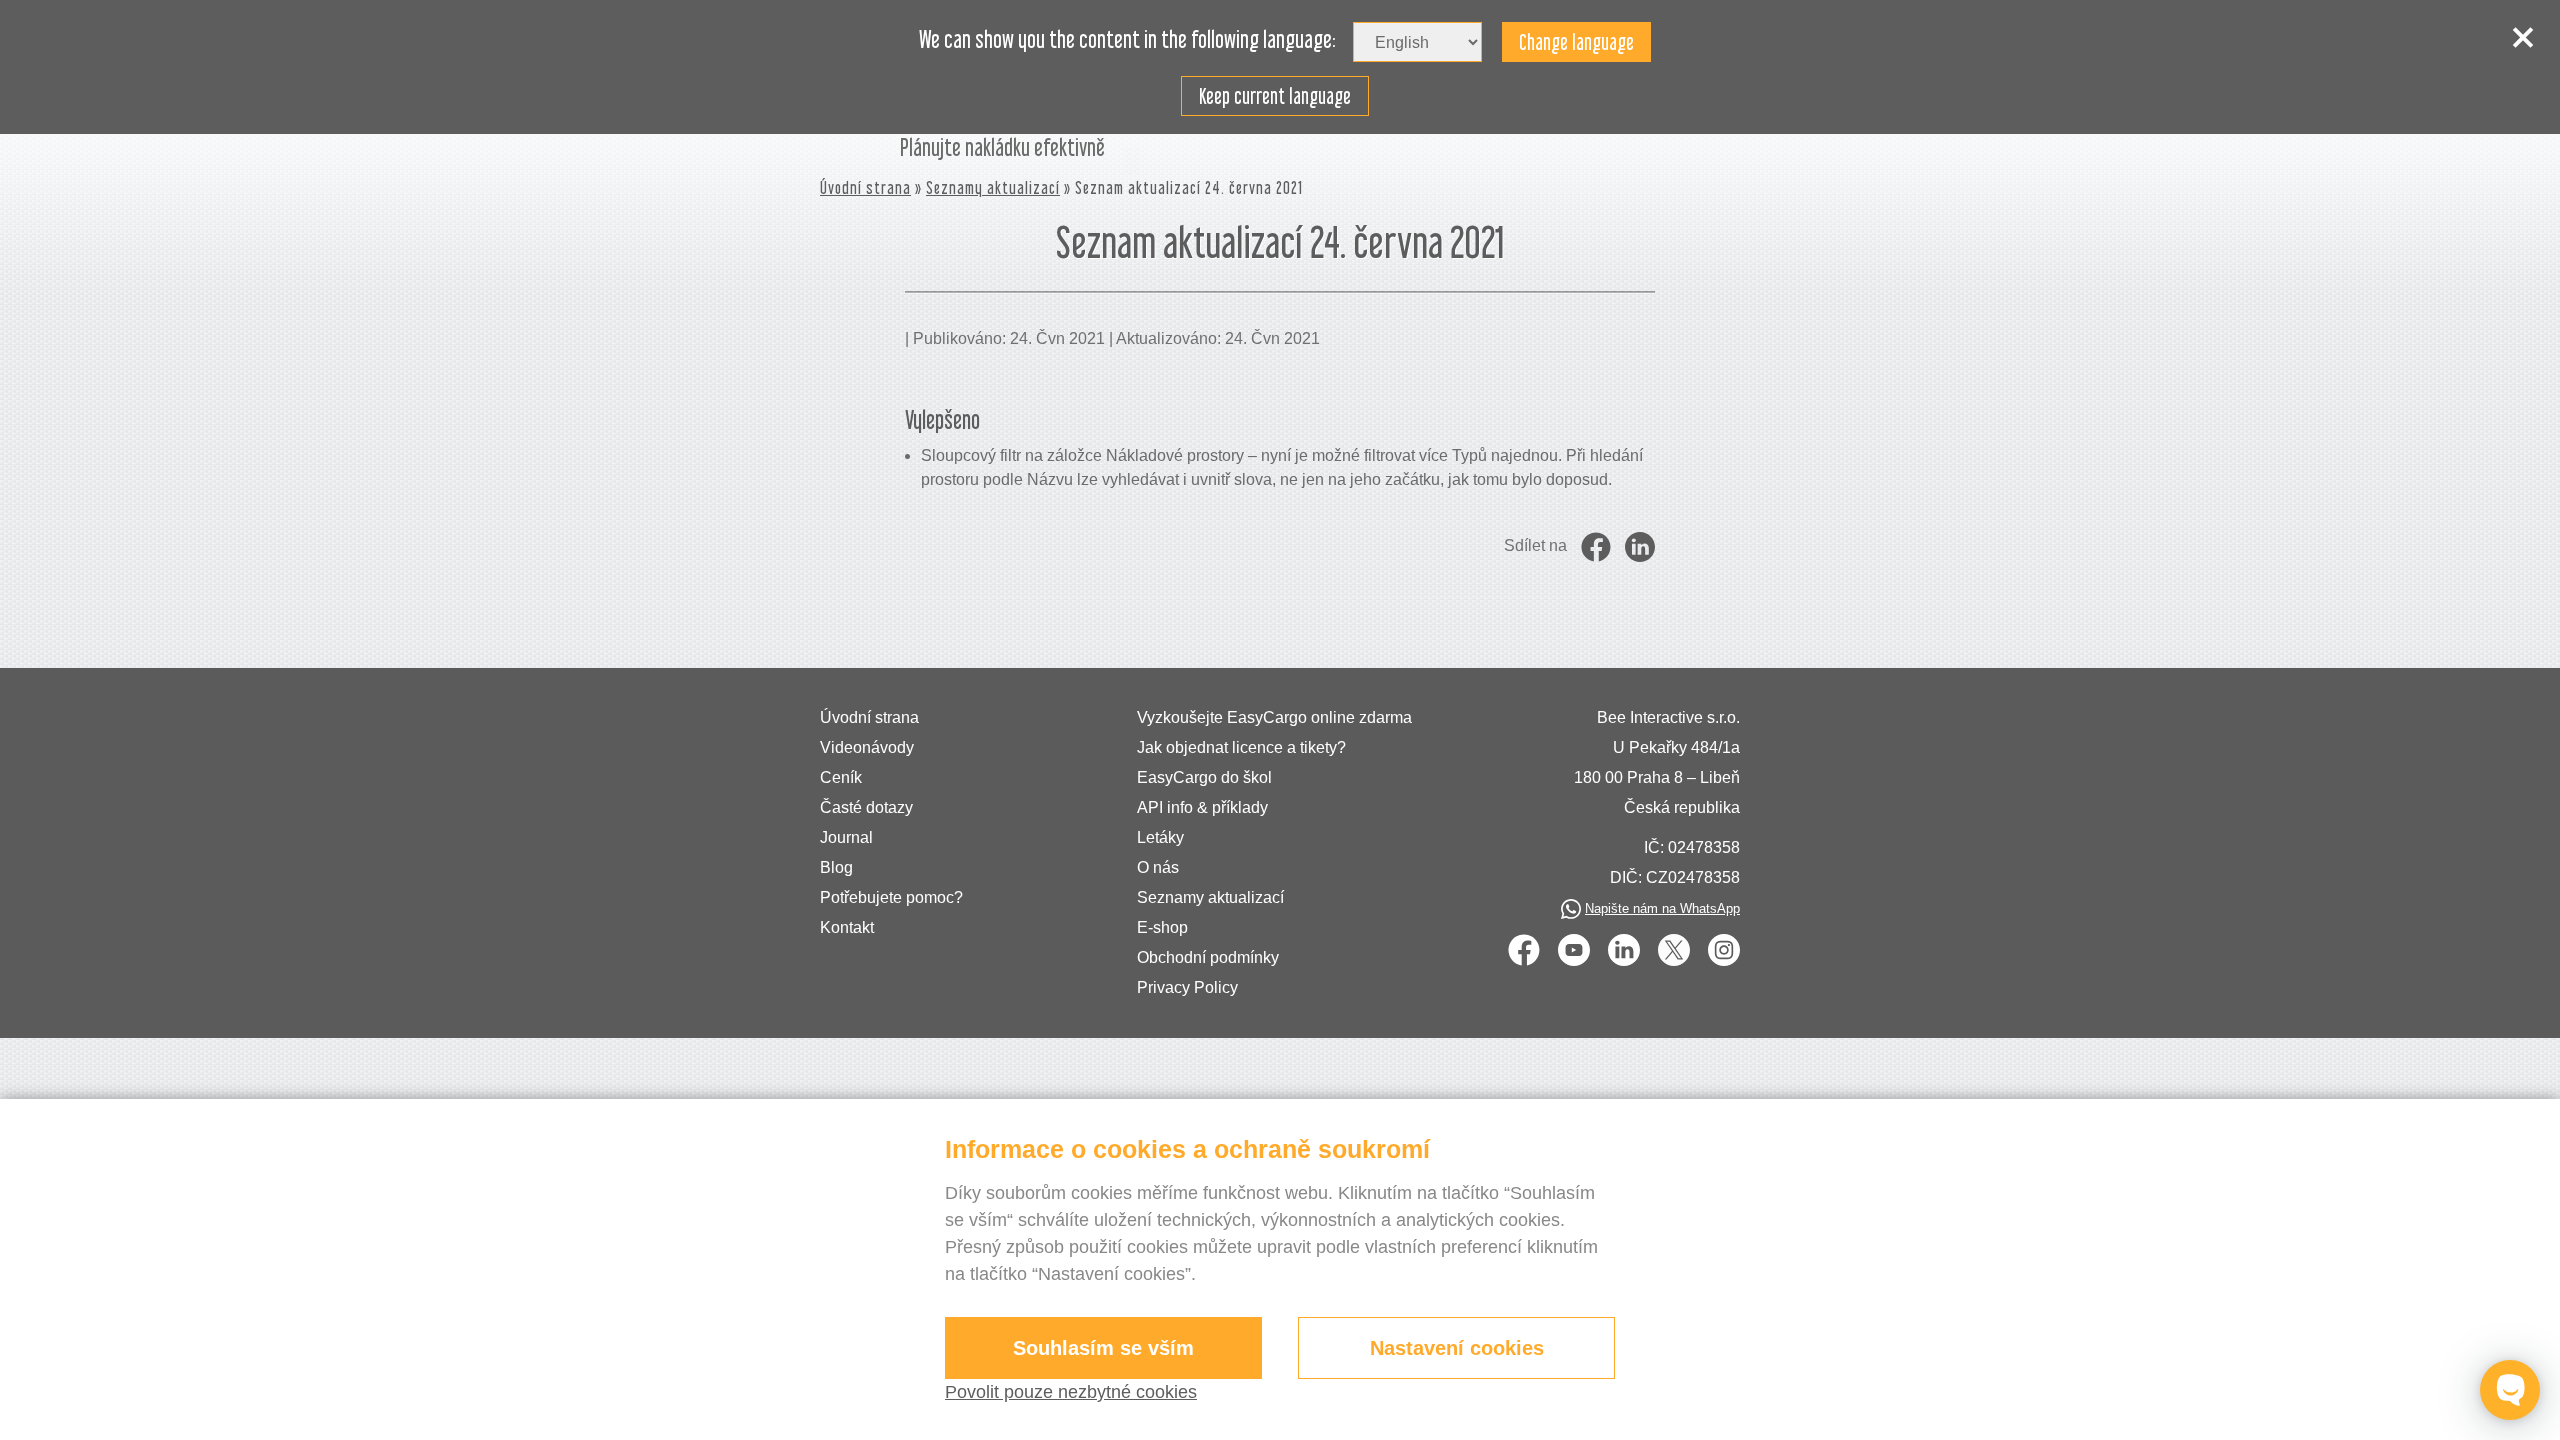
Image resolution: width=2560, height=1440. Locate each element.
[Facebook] (1524, 950)
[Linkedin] (1624, 950)
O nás (1158, 867)
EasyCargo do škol (1204, 777)
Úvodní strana (865, 187)
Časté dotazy (866, 807)
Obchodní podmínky (1208, 957)
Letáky (1160, 837)
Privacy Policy (1187, 987)
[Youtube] (1574, 950)
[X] (1674, 950)
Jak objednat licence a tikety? (1241, 747)
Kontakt (847, 927)
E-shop (1162, 927)
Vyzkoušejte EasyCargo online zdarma (1274, 717)
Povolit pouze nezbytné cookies (1071, 1392)
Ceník (841, 777)
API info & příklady (1202, 807)
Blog (836, 867)
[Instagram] (1724, 950)
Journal (846, 837)
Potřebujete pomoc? (891, 897)
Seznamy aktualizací (993, 187)
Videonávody (867, 747)
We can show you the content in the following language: (1127, 40)
